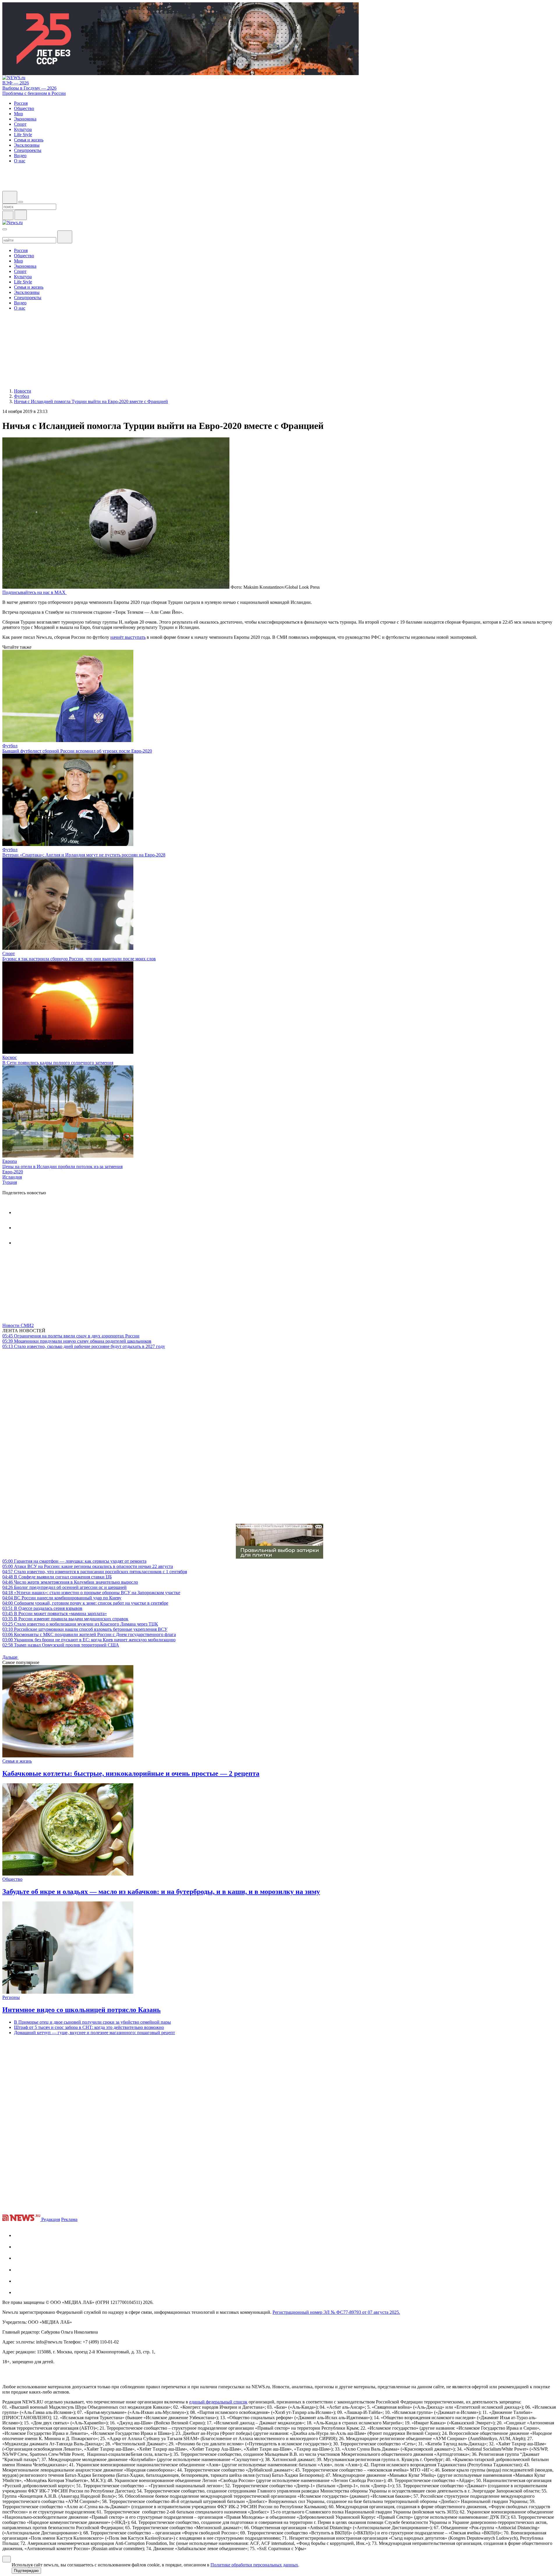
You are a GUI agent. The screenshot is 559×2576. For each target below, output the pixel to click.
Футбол (10, 746)
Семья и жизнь (17, 1761)
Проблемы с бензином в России (34, 93)
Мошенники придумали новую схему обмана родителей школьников (77, 1341)
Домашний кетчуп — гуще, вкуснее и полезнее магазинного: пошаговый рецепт (94, 2033)
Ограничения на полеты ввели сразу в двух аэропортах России (71, 1336)
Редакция (51, 2219)
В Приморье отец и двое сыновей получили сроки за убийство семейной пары (92, 2022)
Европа (10, 1161)
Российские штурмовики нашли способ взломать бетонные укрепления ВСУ (85, 1629)
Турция (10, 1182)
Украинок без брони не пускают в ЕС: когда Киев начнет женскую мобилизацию (89, 1640)
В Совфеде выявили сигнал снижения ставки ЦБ (57, 1577)
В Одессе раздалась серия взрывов (42, 1608)
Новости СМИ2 (18, 1325)
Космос (10, 1057)
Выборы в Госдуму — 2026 (29, 88)
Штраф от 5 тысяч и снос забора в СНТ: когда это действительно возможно (89, 2027)
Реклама (69, 2219)
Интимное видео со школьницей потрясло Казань (82, 2010)
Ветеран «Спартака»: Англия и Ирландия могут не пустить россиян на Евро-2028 (84, 855)
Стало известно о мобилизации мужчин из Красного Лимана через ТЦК (80, 1624)
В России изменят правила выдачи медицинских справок (65, 1619)
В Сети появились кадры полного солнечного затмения (58, 1063)
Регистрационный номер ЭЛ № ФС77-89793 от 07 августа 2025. (336, 2312)
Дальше (10, 1657)
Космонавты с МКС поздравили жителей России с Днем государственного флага (89, 1634)
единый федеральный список (218, 2402)
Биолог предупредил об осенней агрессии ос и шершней (64, 1587)
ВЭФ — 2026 (16, 83)
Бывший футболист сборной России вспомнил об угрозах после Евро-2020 (77, 751)
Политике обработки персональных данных (254, 2565)
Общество (12, 1879)
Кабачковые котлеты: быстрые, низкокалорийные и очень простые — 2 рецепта (131, 1773)
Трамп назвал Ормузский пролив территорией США (61, 1645)
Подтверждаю (26, 2571)
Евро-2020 (13, 1172)
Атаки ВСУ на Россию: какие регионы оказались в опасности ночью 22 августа (88, 1566)
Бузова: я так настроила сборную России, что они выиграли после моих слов (79, 959)
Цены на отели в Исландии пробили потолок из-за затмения (62, 1167)
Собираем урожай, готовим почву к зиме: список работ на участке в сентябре (85, 1603)
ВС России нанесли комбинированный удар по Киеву (62, 1598)
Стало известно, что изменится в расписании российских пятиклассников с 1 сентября (95, 1572)
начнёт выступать (128, 637)
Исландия (12, 1177)
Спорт (9, 953)
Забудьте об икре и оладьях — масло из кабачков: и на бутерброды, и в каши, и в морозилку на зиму (161, 1892)
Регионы (11, 1997)
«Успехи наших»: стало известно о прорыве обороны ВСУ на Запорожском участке (91, 1593)
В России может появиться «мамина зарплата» (55, 1613)
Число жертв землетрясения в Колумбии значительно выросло (70, 1582)
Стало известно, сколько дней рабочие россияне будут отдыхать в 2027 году (84, 1346)
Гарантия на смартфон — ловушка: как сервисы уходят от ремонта (74, 1561)
